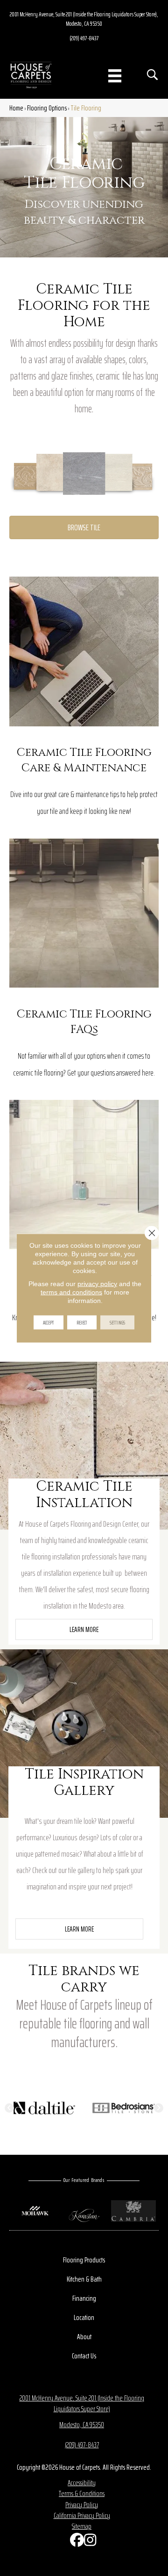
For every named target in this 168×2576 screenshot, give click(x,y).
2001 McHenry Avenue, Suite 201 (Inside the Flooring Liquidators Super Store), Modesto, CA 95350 (84, 19)
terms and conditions (71, 1292)
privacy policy (97, 1284)
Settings (117, 1322)
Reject (82, 1322)
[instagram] (89, 2542)
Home (16, 108)
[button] (84, 1629)
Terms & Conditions (82, 2493)
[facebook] (75, 2542)
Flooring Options (47, 108)
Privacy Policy (82, 2505)
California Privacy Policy (82, 2515)
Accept (49, 1322)
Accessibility (82, 2483)
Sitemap (82, 2526)
